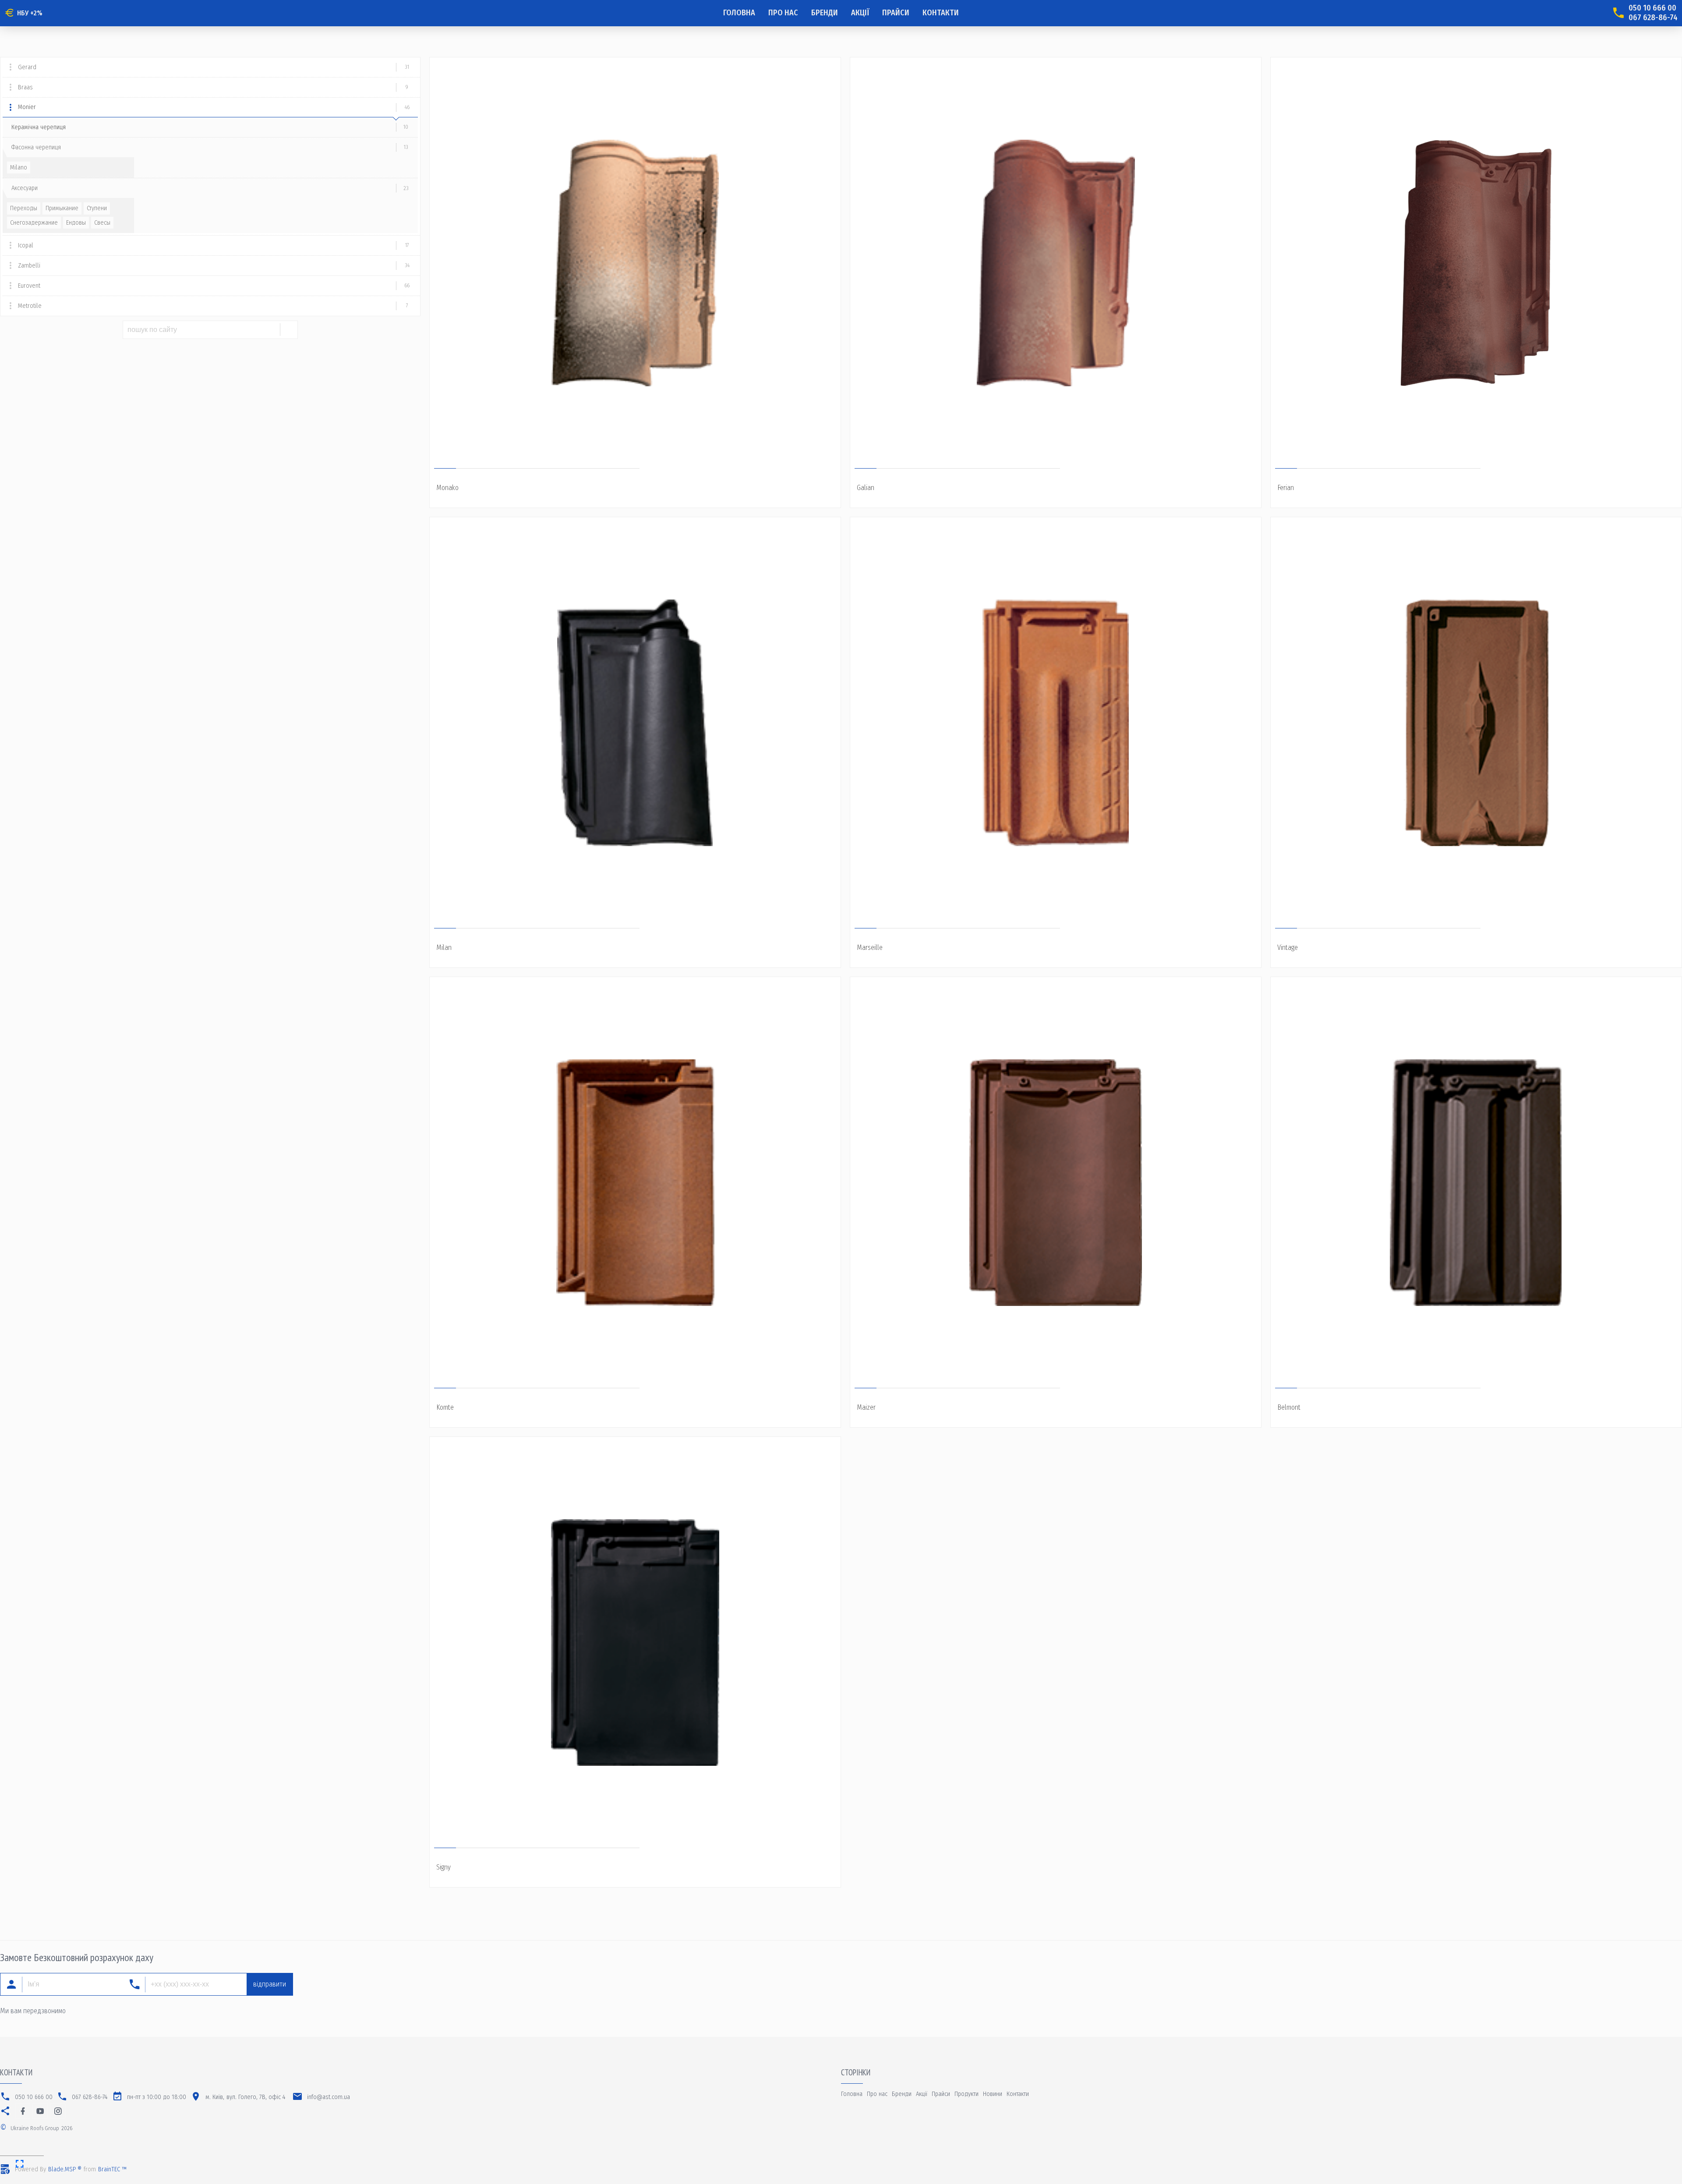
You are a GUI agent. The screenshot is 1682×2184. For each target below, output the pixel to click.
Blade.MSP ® (65, 2169)
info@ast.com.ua (329, 2097)
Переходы (24, 208)
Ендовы (76, 223)
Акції (860, 13)
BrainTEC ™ (112, 2169)
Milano (19, 168)
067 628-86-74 (1653, 18)
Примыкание (62, 208)
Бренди (825, 13)
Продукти (966, 2094)
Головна (739, 13)
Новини (993, 2094)
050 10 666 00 (1652, 8)
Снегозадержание (34, 223)
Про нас (783, 13)
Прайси (896, 13)
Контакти (941, 13)
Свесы (102, 223)
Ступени (97, 208)
